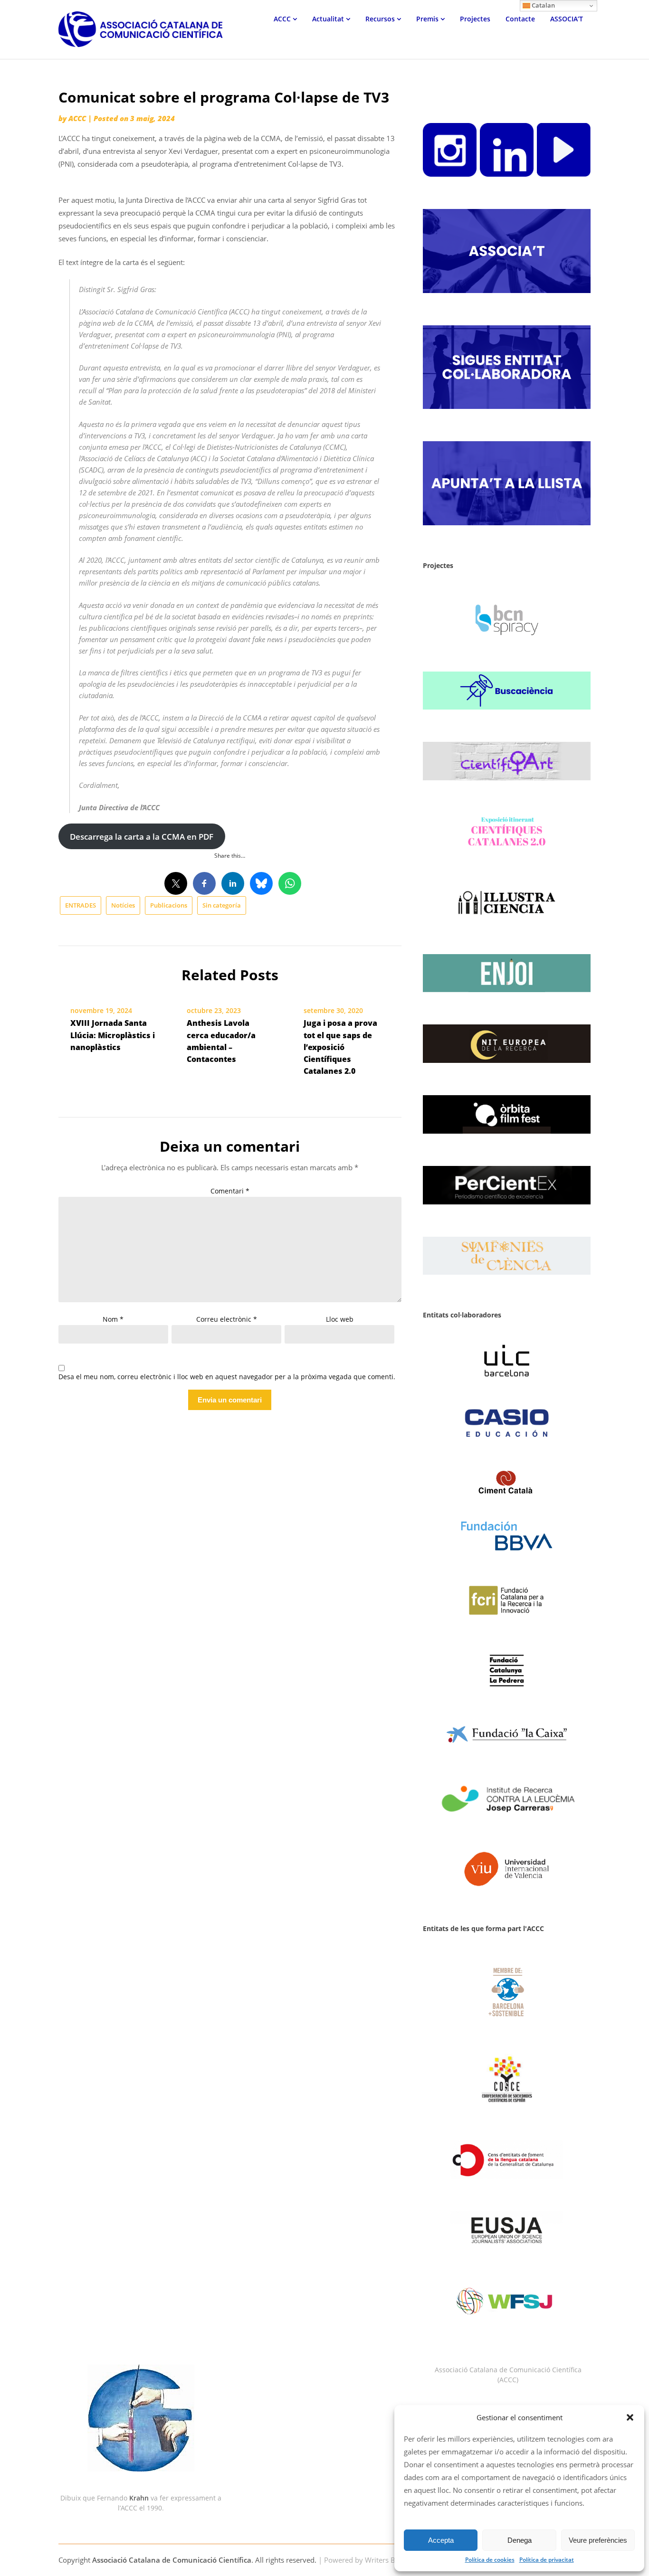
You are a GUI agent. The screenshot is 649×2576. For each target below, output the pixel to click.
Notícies (123, 905)
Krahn (139, 2498)
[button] (630, 2417)
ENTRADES (81, 905)
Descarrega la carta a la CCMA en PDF (142, 837)
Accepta (441, 2540)
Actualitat (328, 19)
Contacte (520, 19)
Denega (520, 2540)
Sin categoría (222, 905)
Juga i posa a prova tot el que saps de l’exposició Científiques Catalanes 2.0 (340, 1047)
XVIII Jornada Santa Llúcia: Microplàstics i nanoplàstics (113, 1035)
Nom (113, 1319)
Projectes (475, 19)
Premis (427, 19)
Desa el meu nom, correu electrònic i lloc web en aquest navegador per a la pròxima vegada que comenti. (227, 1377)
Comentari (230, 1191)
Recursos (380, 19)
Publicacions (169, 905)
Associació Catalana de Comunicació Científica (172, 2560)
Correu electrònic (227, 1319)
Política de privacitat (547, 2560)
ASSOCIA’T (567, 19)
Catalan (543, 5)
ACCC (282, 19)
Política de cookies (490, 2560)
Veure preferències (598, 2540)
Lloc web (340, 1319)
